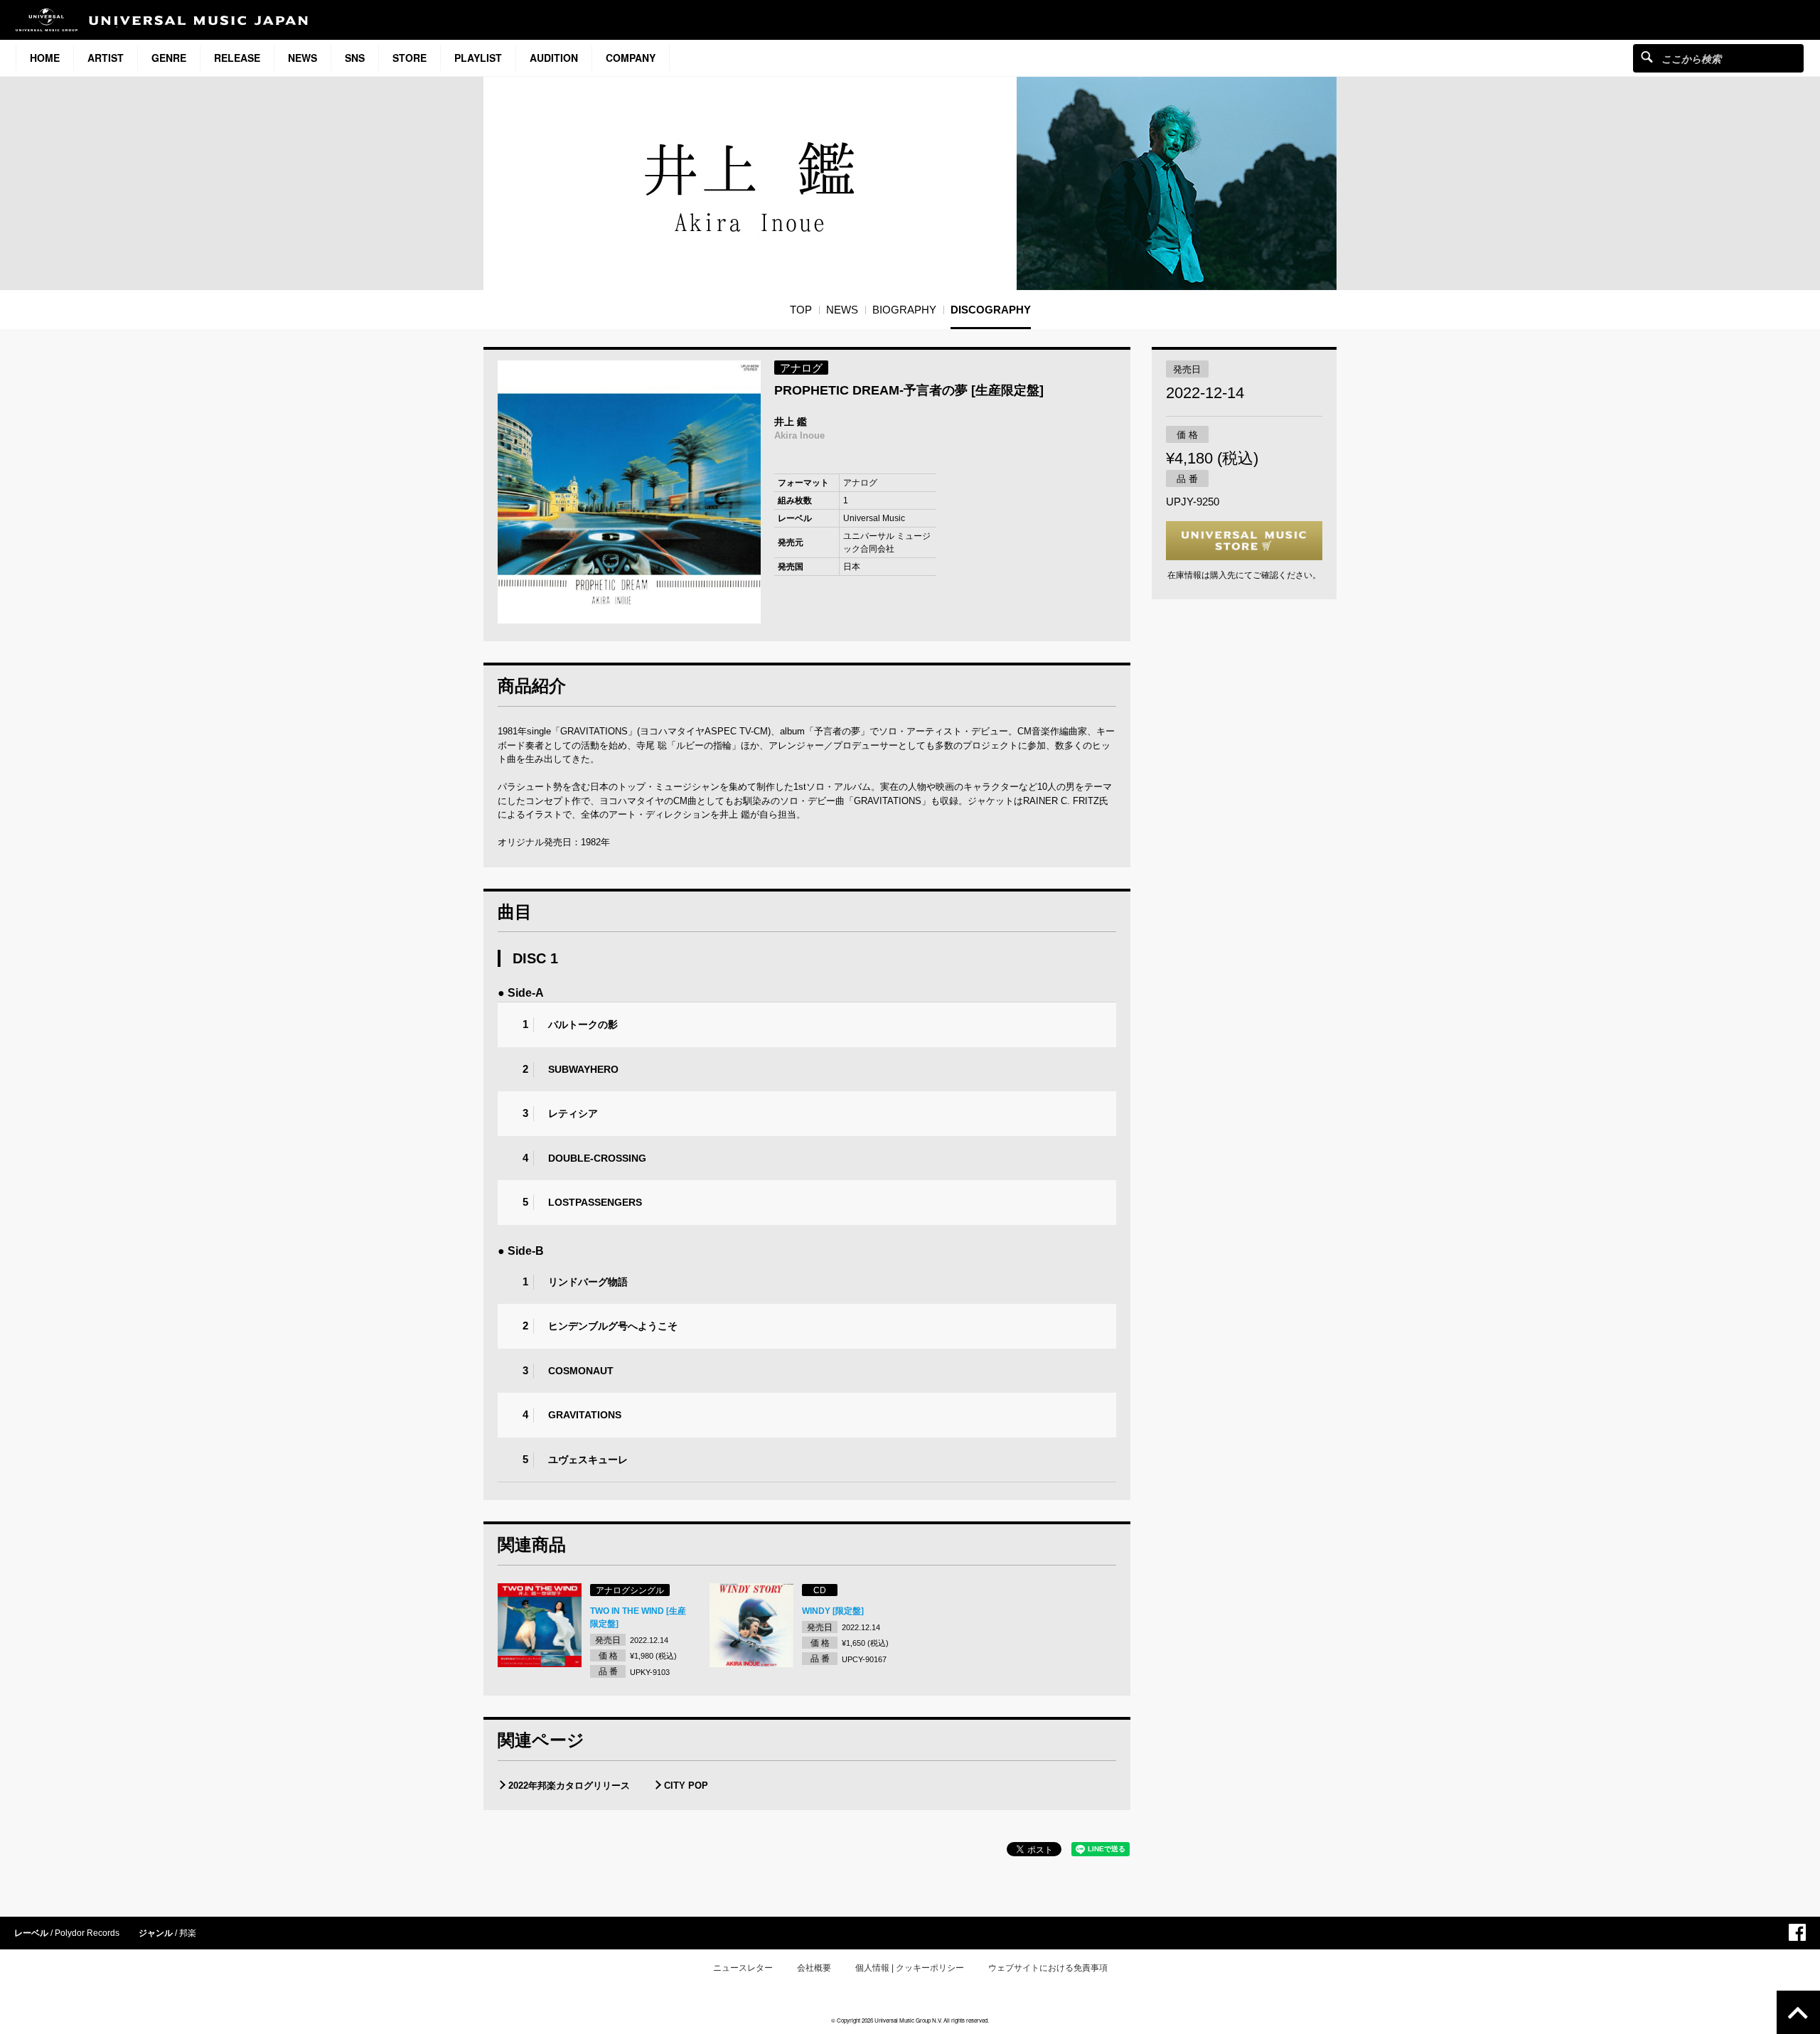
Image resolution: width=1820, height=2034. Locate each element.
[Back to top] (1798, 2012)
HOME (45, 58)
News (303, 58)
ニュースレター (743, 1968)
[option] (629, 492)
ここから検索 (1647, 57)
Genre (169, 58)
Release (237, 58)
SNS (355, 58)
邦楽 (188, 1933)
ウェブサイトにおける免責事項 (1048, 1968)
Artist (106, 58)
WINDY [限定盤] (833, 1611)
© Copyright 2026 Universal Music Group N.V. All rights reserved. (910, 2020)
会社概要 (814, 1968)
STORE (409, 58)
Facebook (1797, 1932)
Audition (554, 58)
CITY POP (686, 1786)
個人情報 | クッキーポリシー (910, 1968)
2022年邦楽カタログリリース (569, 1786)
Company (631, 58)
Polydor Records (87, 1933)
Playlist (478, 58)
